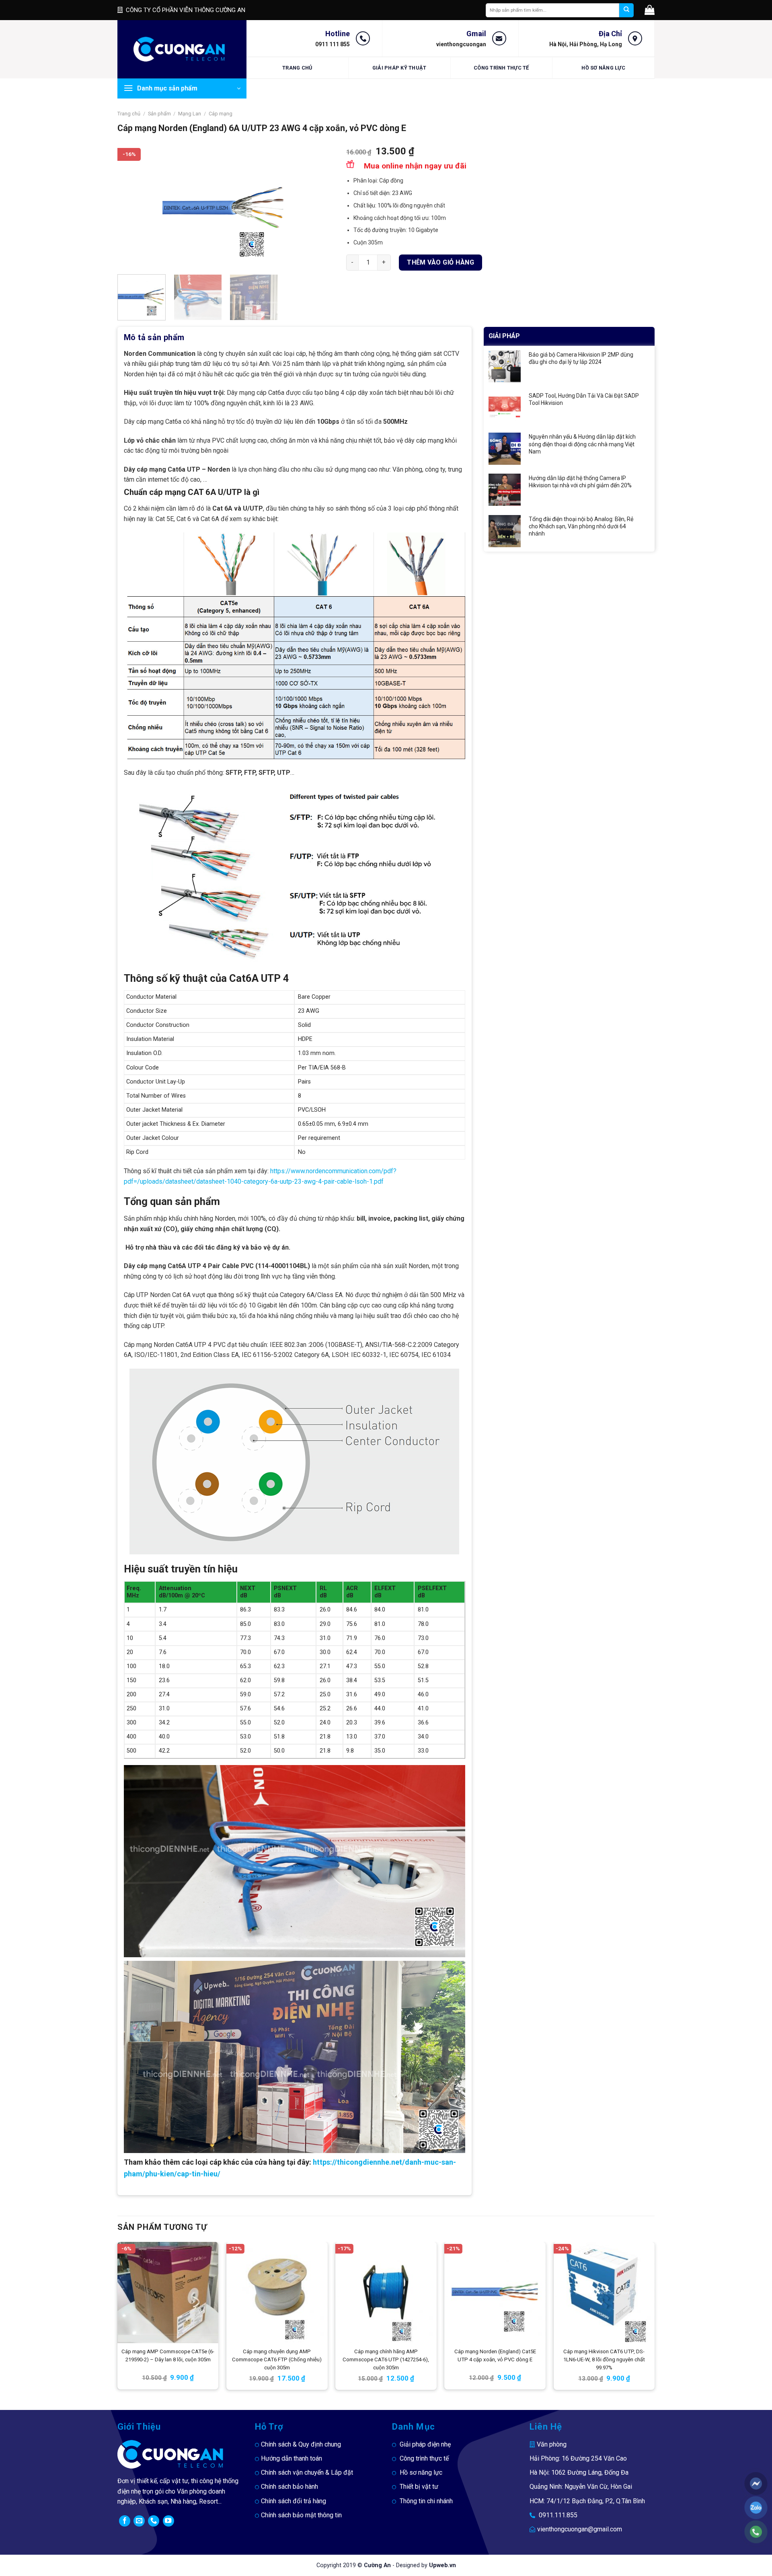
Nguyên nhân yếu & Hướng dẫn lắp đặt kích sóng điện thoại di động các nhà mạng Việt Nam (582, 444)
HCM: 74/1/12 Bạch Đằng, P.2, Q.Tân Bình (587, 2501)
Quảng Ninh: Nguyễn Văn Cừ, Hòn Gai (581, 2487)
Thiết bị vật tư (419, 2487)
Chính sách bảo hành (289, 2487)
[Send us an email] (139, 2521)
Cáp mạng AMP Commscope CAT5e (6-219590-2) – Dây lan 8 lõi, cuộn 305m (168, 2355)
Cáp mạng (221, 114)
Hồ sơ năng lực (603, 68)
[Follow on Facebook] (125, 2521)
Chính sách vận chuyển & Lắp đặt (307, 2472)
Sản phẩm (159, 114)
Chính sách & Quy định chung (301, 2444)
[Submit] (626, 10)
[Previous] (132, 207)
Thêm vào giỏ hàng (440, 262)
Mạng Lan (190, 114)
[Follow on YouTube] (168, 2521)
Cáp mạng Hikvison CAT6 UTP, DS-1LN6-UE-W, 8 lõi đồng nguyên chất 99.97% (604, 2359)
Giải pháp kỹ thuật (399, 68)
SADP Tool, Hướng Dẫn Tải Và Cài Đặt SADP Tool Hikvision (584, 399)
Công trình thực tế (501, 68)
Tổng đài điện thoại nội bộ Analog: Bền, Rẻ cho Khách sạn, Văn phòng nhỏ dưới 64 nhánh (581, 526)
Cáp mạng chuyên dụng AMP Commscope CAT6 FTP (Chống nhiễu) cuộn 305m (277, 2359)
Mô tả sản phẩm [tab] (154, 337)
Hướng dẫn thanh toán (292, 2458)
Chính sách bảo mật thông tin (301, 2515)
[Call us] (154, 2521)
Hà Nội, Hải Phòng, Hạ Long (586, 44)
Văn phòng (552, 2444)
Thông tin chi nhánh (426, 2501)
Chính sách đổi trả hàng (294, 2501)
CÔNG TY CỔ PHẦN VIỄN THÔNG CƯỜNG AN (186, 10)
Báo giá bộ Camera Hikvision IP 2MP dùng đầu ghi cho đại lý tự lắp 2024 (581, 358)
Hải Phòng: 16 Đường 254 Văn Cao (578, 2458)
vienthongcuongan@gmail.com (580, 2529)
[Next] (320, 207)
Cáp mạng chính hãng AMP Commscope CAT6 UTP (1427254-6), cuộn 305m (386, 2359)
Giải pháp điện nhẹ (425, 2444)
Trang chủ (297, 68)
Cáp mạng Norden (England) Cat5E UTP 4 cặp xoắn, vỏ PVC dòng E (495, 2355)
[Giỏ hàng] (650, 10)
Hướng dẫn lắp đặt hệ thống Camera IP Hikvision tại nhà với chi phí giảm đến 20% (580, 482)
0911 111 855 (333, 44)
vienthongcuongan (461, 44)
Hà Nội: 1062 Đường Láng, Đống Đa (579, 2472)
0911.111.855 (558, 2515)
